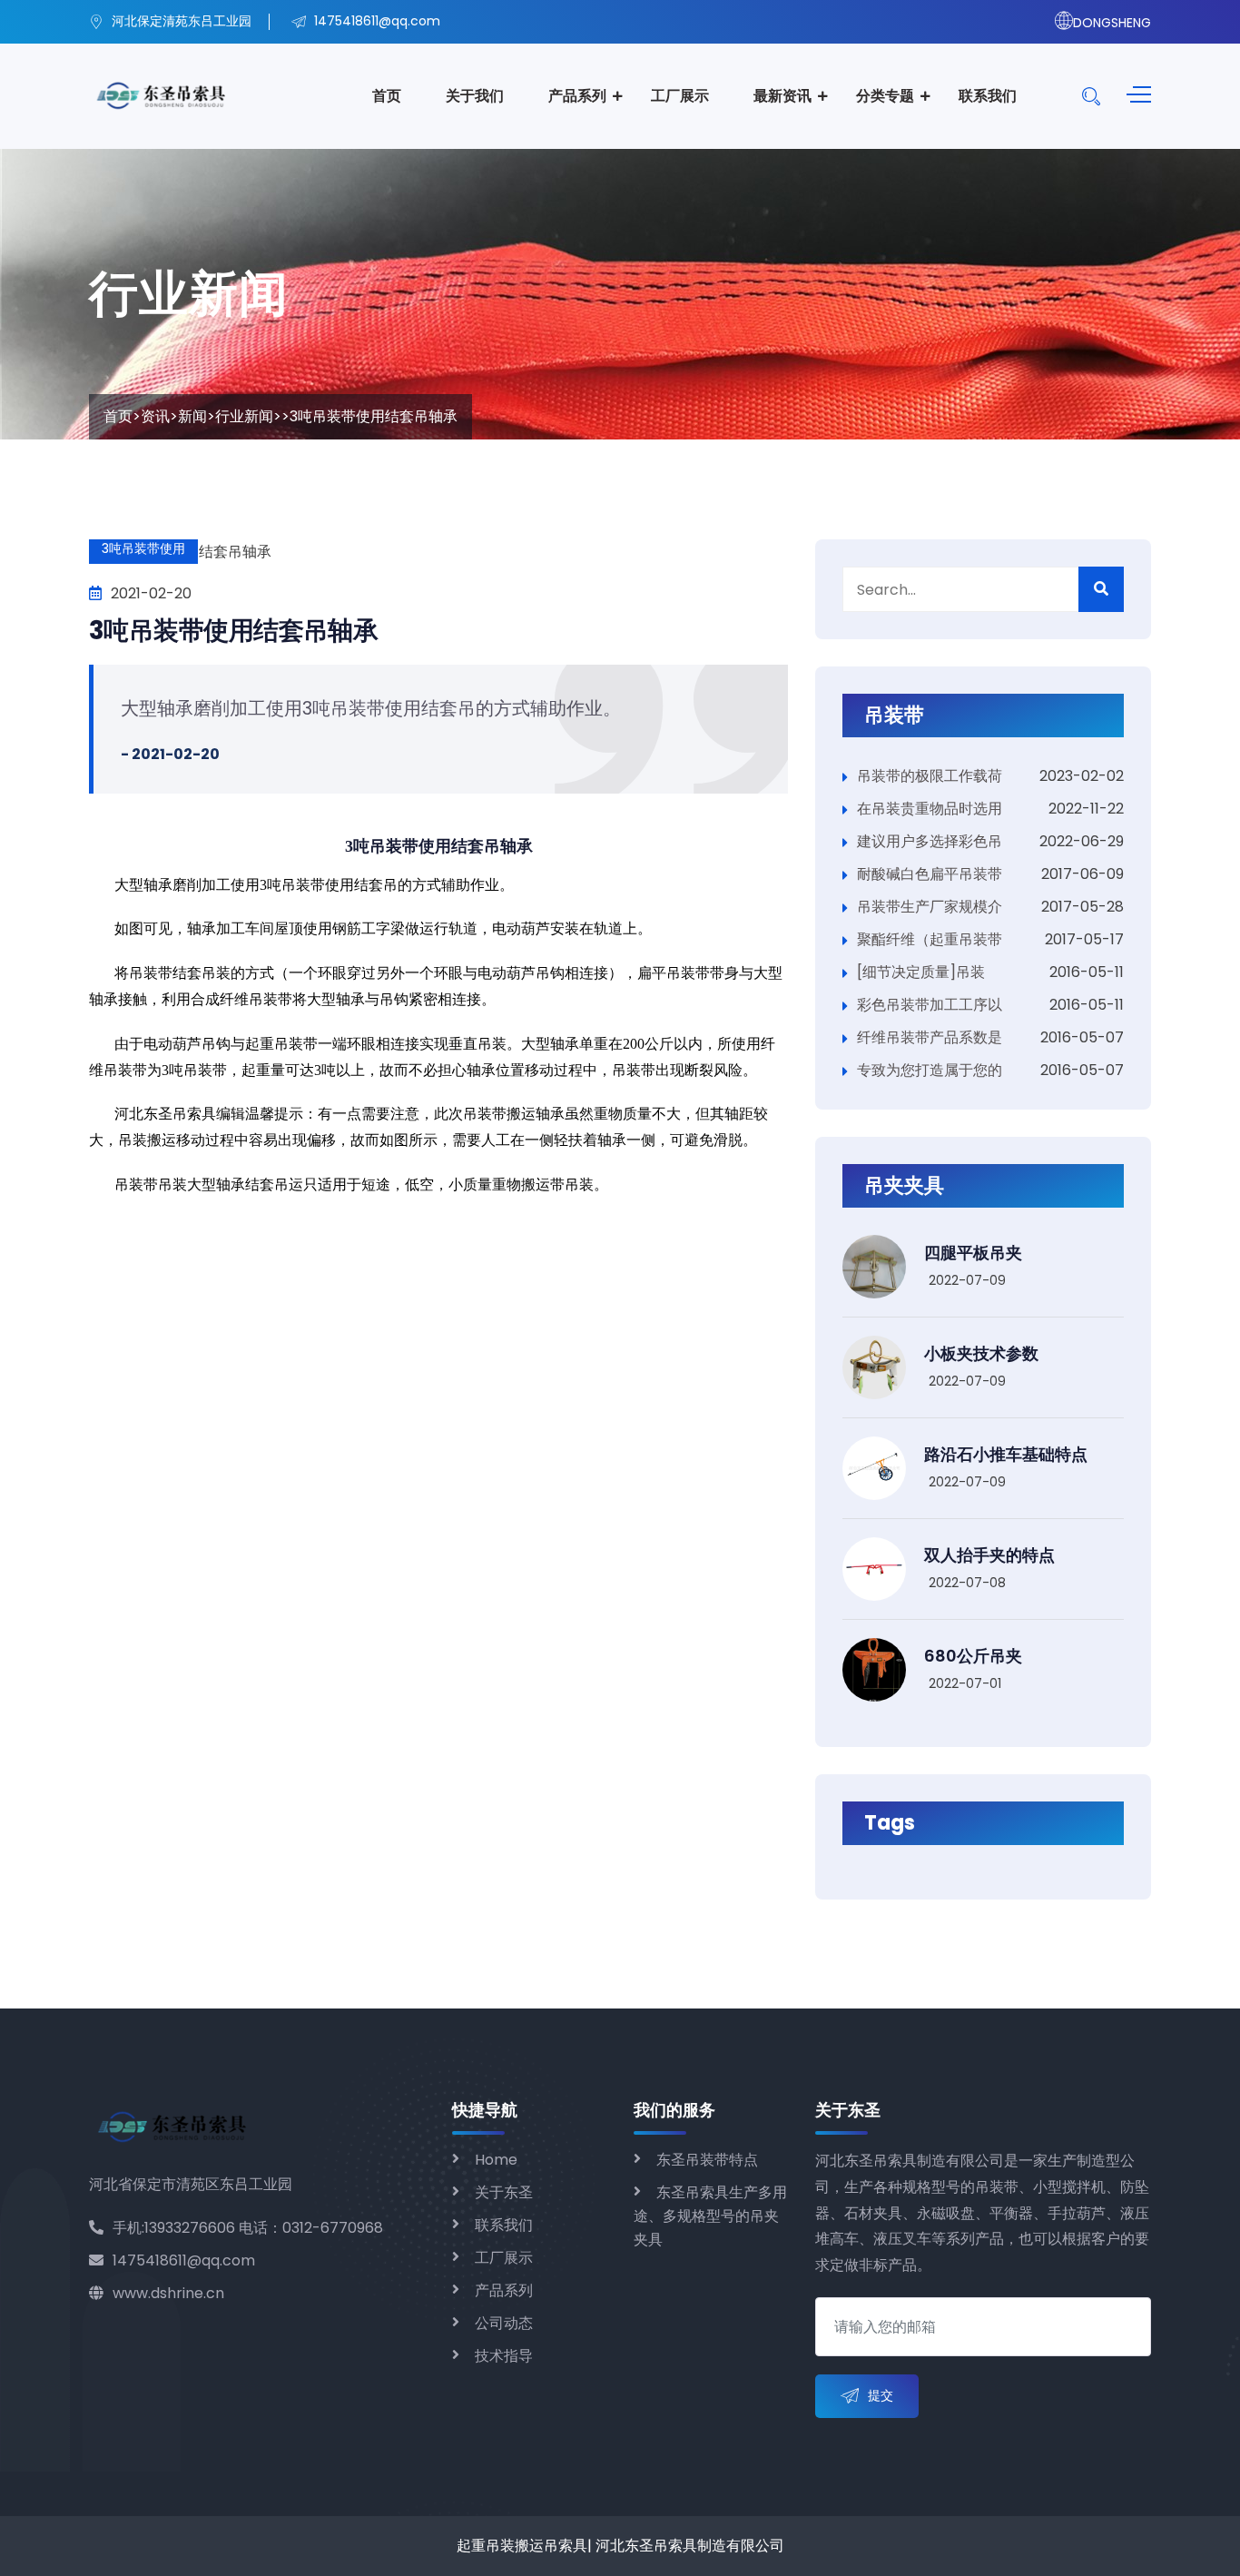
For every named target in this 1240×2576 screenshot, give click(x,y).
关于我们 (475, 96)
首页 (387, 96)
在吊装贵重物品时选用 (930, 809)
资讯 (155, 416)
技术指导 (504, 2356)
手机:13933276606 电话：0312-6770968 (248, 2228)
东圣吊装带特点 (707, 2160)
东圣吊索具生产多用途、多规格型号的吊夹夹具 (710, 2216)
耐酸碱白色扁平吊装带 (930, 874)
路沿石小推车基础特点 (1006, 1454)
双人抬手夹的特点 (989, 1555)
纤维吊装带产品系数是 (930, 1037)
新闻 (192, 416)
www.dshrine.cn (168, 2293)
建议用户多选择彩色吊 (930, 841)
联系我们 (988, 96)
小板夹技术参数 (981, 1353)
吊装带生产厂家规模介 (930, 907)
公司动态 (504, 2323)
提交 (881, 2395)
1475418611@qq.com (184, 2260)
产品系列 (577, 96)
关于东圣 (504, 2192)
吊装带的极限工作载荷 (930, 776)
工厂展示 (680, 96)
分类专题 (885, 96)
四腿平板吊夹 (973, 1253)
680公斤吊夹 (973, 1656)
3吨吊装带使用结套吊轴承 (233, 631)
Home (496, 2160)
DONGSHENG (1112, 23)
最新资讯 (782, 96)
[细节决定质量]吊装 (921, 972)
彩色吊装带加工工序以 (930, 1005)
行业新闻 (244, 416)
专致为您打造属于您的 (930, 1070)
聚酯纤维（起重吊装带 (930, 939)
